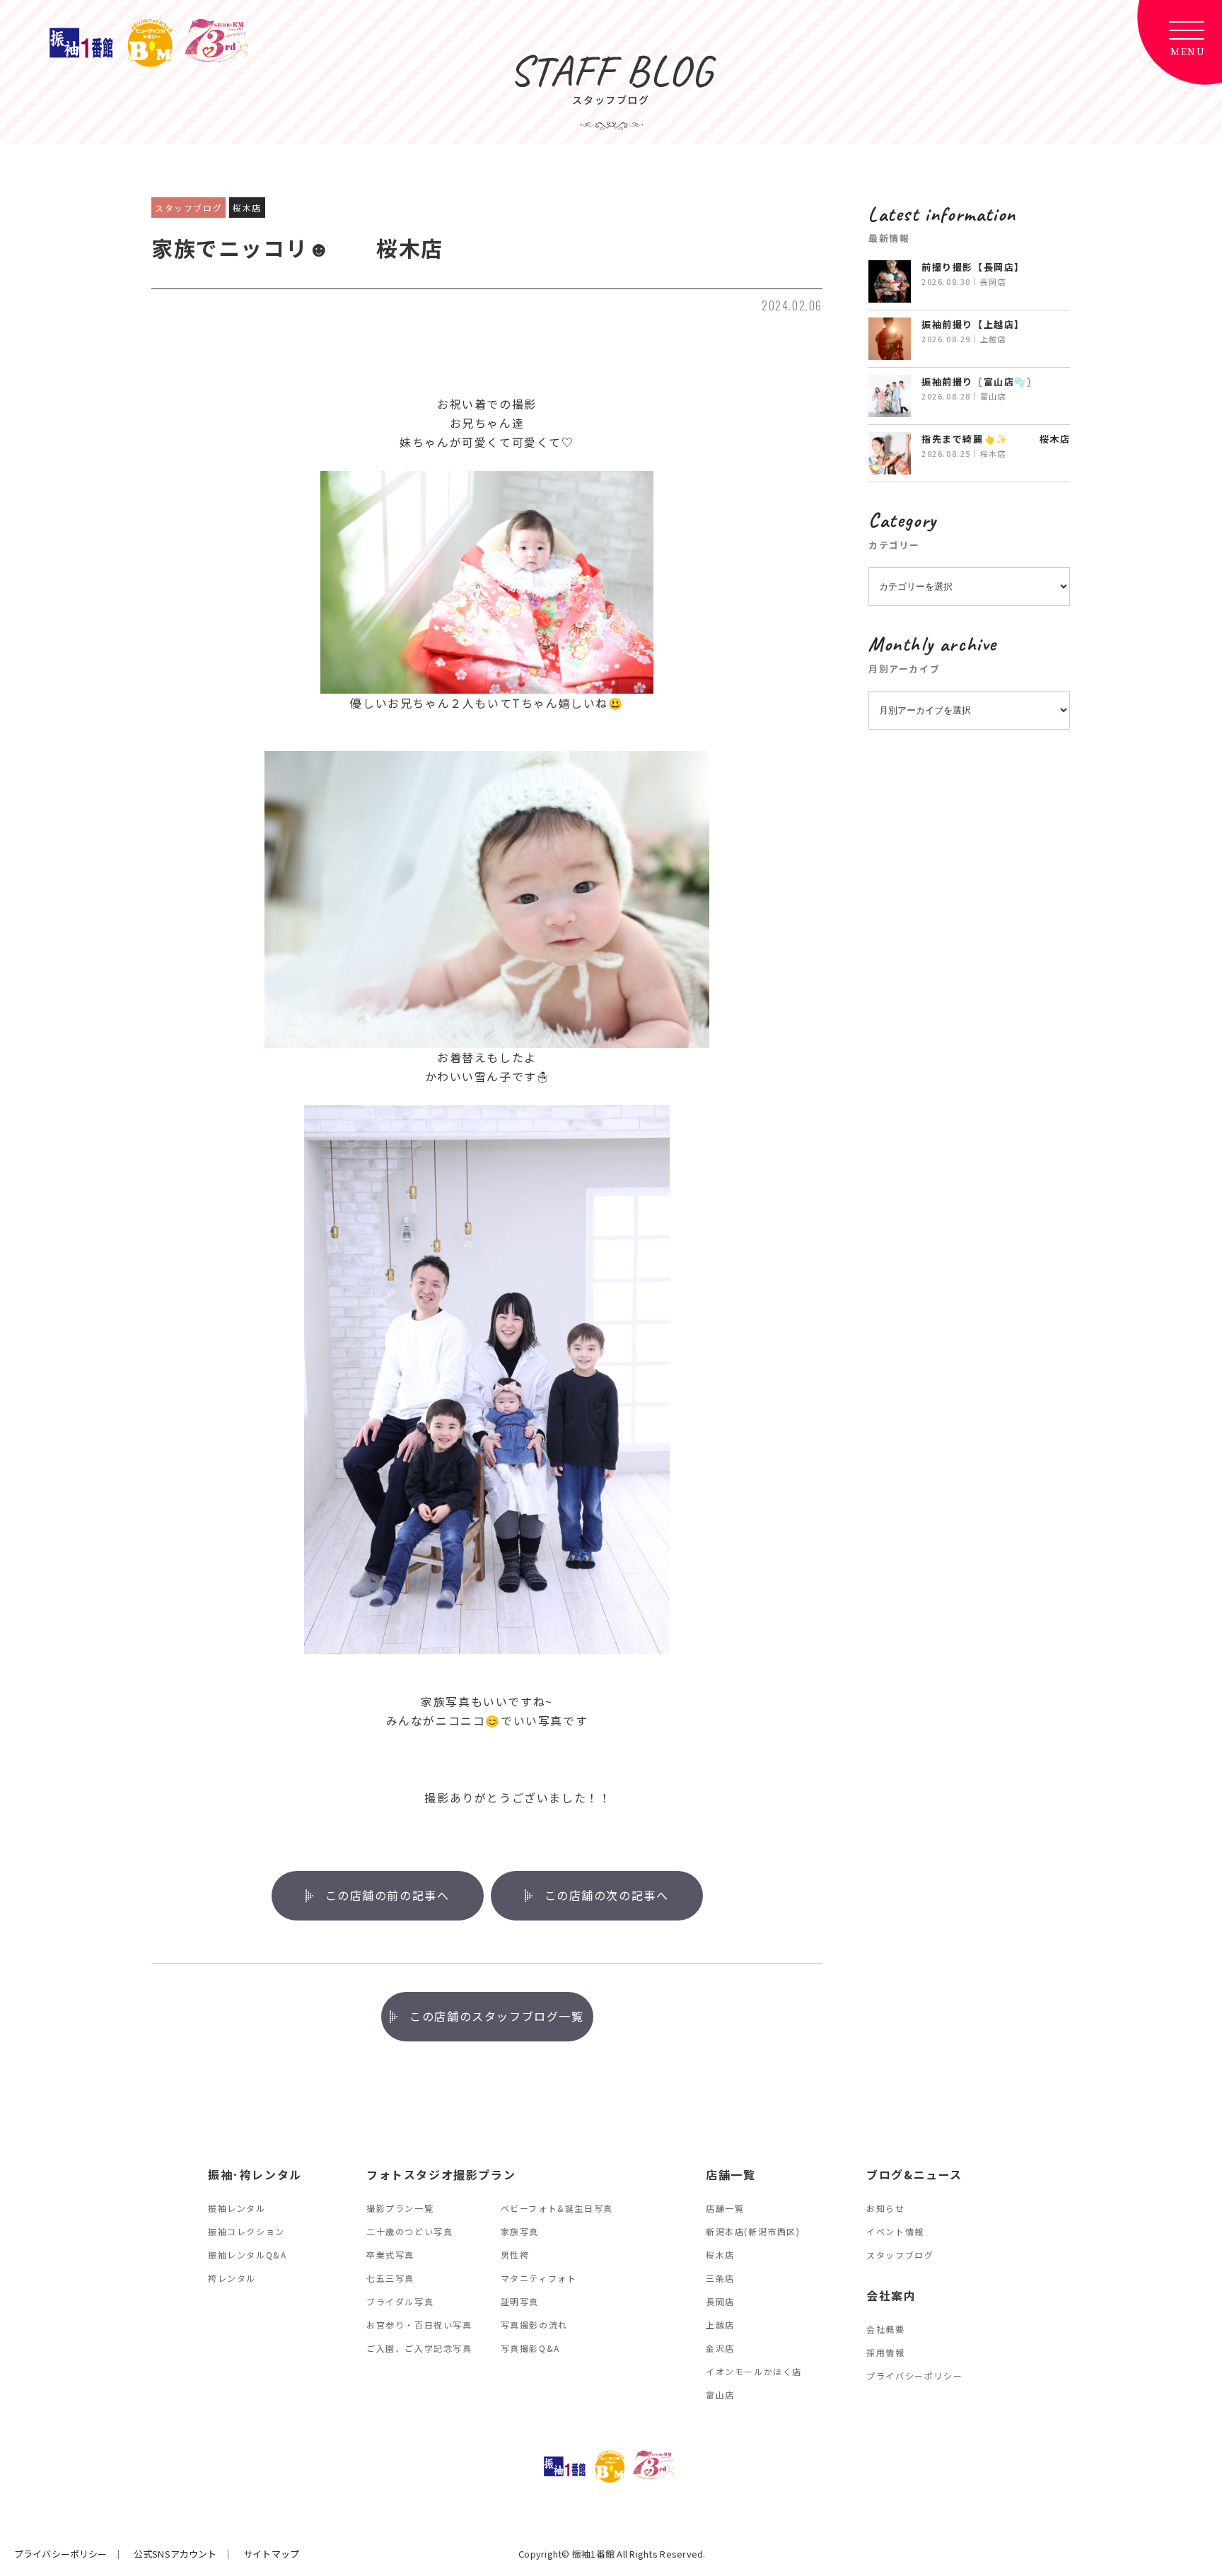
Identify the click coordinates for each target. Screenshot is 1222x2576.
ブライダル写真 (400, 2301)
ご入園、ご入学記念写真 (419, 2348)
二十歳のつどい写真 (409, 2231)
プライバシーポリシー (914, 2376)
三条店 (720, 2278)
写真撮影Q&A (530, 2348)
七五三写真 (390, 2278)
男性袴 (515, 2255)
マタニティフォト (539, 2278)
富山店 (720, 2395)
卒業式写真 (390, 2255)
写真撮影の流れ (534, 2325)
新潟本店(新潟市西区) (753, 2231)
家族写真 (520, 2231)
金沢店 (720, 2348)
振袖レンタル (237, 2208)
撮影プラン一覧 (400, 2208)
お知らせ (885, 2208)
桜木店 (720, 2255)
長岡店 (720, 2301)
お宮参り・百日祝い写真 (419, 2325)
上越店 (720, 2325)
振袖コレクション (246, 2231)
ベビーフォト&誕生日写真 (557, 2208)
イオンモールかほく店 (754, 2371)
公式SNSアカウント (175, 2554)
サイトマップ (271, 2554)
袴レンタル (232, 2278)
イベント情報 (895, 2231)
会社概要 (885, 2329)
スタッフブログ (900, 2255)
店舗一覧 (725, 2208)
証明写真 (520, 2301)
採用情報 (885, 2352)
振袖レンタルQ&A (247, 2255)
